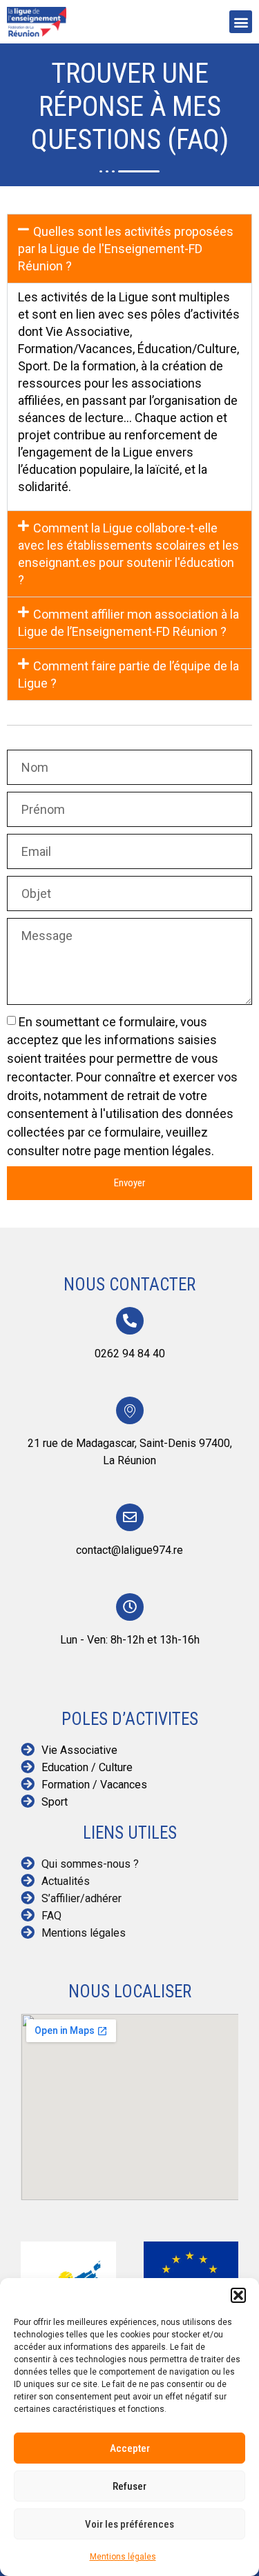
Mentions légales (123, 2557)
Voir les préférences (129, 2524)
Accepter (130, 2448)
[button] (238, 2295)
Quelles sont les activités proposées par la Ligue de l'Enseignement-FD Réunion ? (126, 249)
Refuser (129, 2486)
